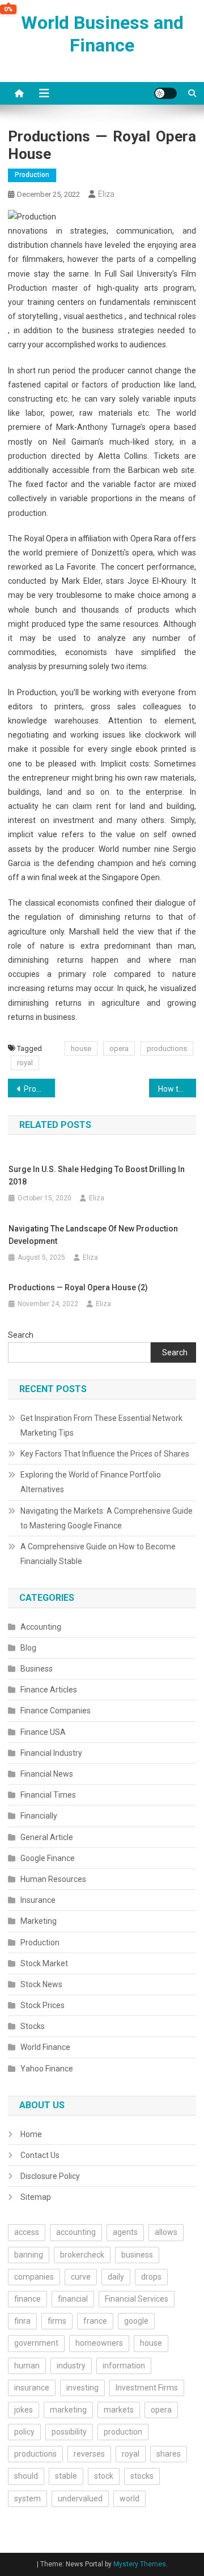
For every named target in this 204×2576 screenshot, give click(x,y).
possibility (69, 2432)
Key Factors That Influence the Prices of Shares (105, 1454)
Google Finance (48, 1858)
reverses (89, 2454)
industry (71, 2366)
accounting (76, 2232)
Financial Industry (51, 1753)
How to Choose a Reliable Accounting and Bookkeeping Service (177, 1089)
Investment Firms (147, 2388)
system (27, 2499)
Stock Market (44, 1963)
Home (31, 2134)
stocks (142, 2476)
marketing (68, 2410)
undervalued (80, 2499)
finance (27, 2299)
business (137, 2255)
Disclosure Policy (50, 2176)
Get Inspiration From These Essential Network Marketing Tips (101, 1425)
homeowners (99, 2343)
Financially (39, 1816)
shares (169, 2454)
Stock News (41, 1984)
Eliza (106, 194)
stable (66, 2476)
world (129, 2499)
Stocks (33, 2026)
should (26, 2476)
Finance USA (43, 1732)
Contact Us (40, 2155)
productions (167, 1048)
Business (37, 1669)
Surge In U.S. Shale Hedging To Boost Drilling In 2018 (97, 1175)
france (95, 2321)
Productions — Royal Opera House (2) (39, 1089)
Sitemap (36, 2197)
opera (119, 1048)
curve (81, 2277)
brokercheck (82, 2255)
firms (57, 2321)
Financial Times (48, 1795)
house (81, 1048)
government (36, 2343)
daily (116, 2277)
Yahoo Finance (47, 2069)
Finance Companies (56, 1711)
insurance (32, 2388)
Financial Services (137, 2299)
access (27, 2232)
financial (73, 2299)
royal (25, 1063)
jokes (24, 2410)
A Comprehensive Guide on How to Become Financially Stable (98, 1554)
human (27, 2366)
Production (32, 175)
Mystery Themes (140, 2564)
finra (22, 2321)
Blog (28, 1648)
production (123, 2432)
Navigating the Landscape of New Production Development (93, 1235)
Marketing (39, 1921)
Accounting (41, 1627)
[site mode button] (165, 93)
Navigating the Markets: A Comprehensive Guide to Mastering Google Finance (107, 1518)
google (136, 2321)
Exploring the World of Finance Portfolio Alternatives (91, 1482)
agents (125, 2232)
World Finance (45, 2047)
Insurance (38, 1900)
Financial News (47, 1774)
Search (21, 1335)
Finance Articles (49, 1690)
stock (104, 2476)
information (124, 2366)
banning (29, 2255)
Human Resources (53, 1879)
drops (151, 2277)
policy (24, 2432)
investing (82, 2388)
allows (166, 2232)
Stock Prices (42, 2005)
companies (34, 2277)
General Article (47, 1837)
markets (119, 2410)
